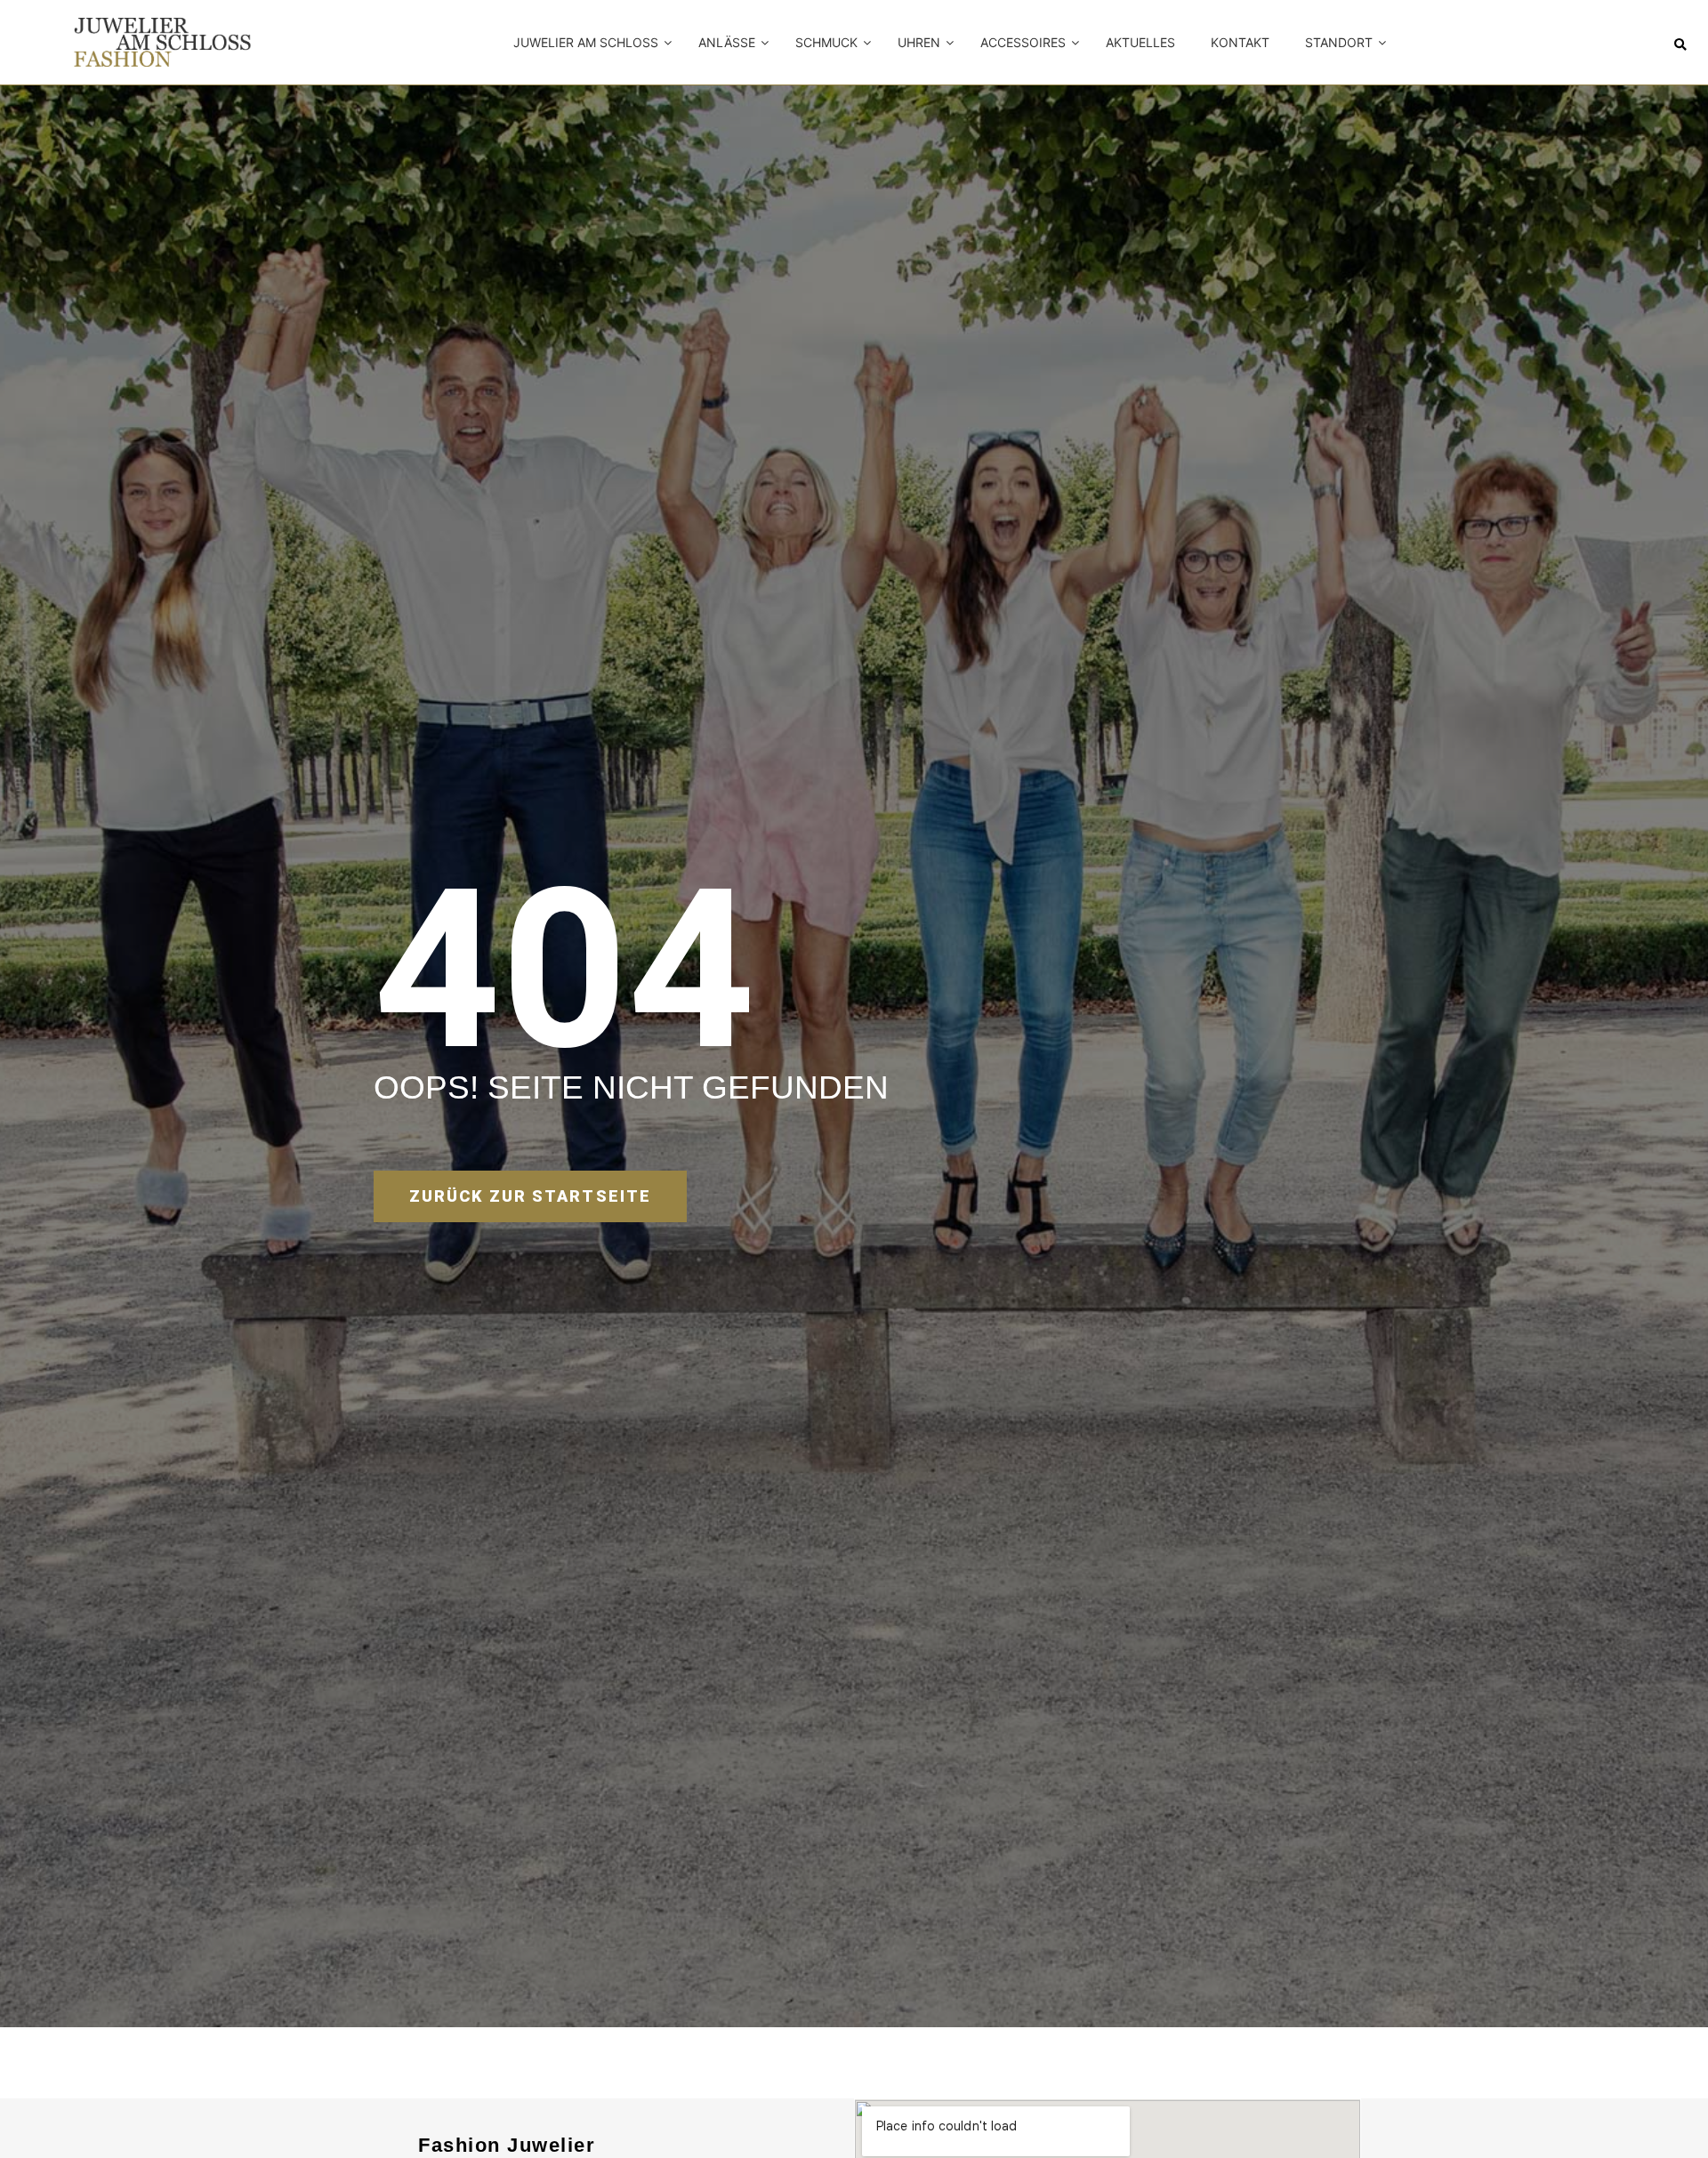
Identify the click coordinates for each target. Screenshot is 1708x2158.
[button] (1680, 45)
